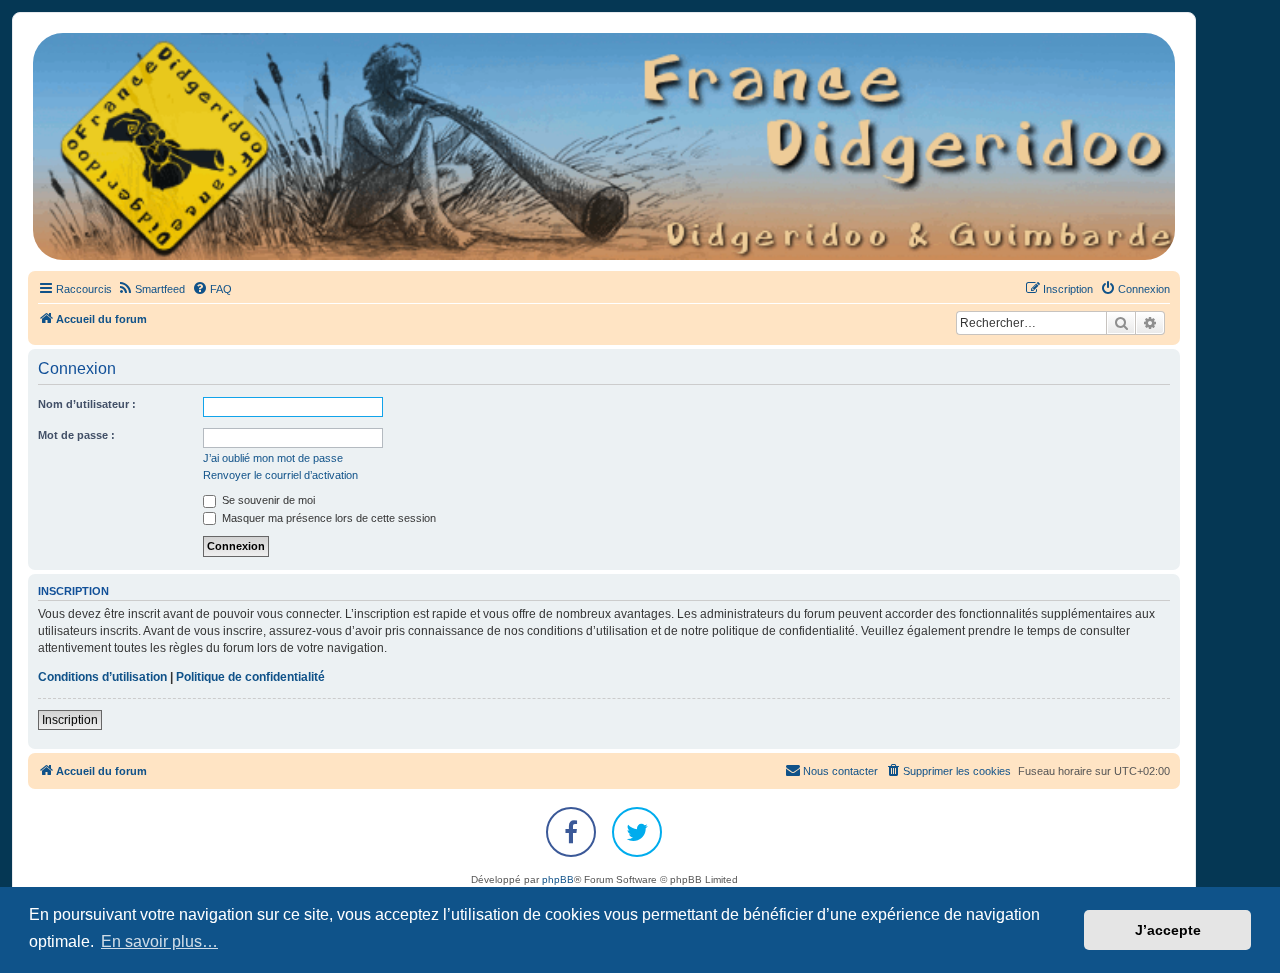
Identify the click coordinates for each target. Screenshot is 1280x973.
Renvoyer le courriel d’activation (280, 475)
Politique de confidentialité (250, 677)
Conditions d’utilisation (102, 677)
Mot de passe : (76, 435)
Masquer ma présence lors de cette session (327, 518)
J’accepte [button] (1168, 930)
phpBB (558, 879)
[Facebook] (571, 832)
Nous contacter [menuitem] (840, 771)
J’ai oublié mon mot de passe (273, 458)
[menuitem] (151, 289)
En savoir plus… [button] (159, 941)
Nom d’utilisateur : (87, 404)
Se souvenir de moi (267, 500)
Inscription (70, 720)
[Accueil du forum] (604, 146)
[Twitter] (637, 832)
